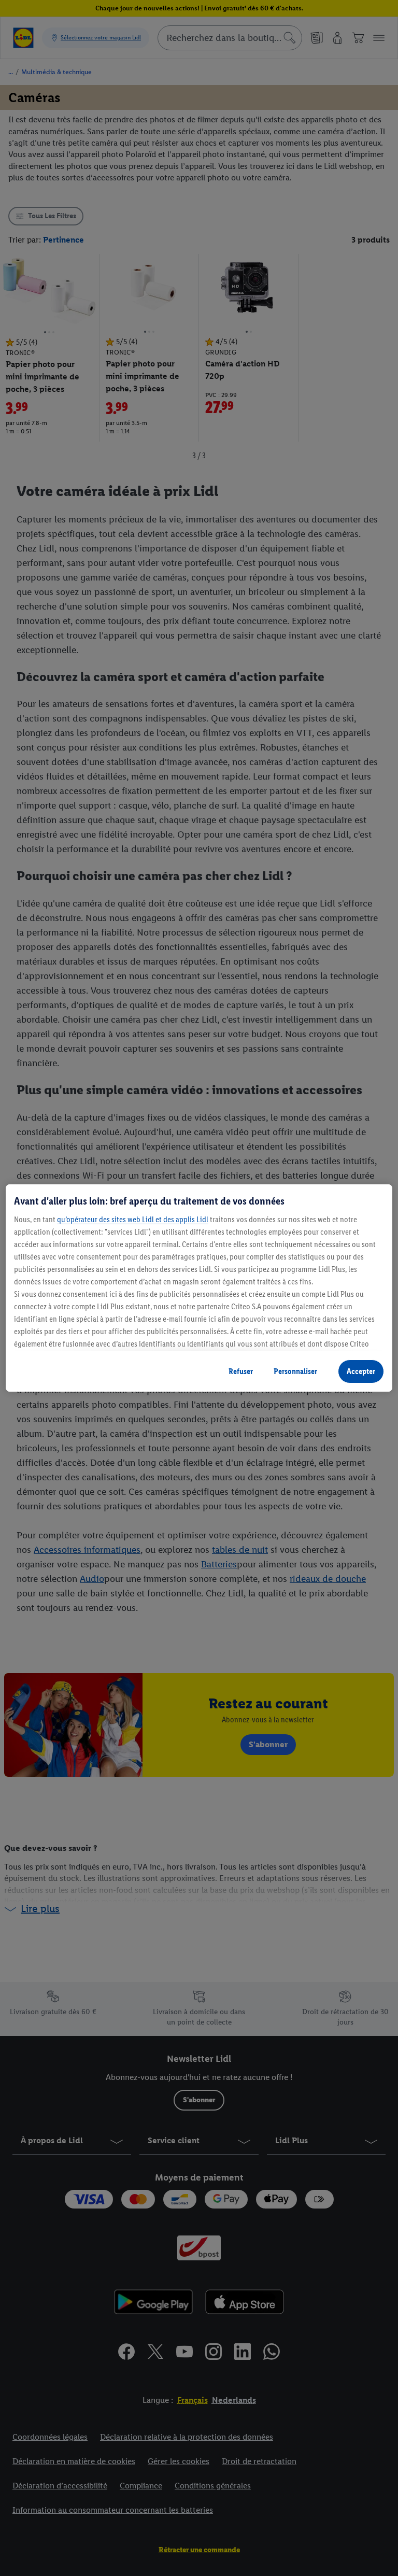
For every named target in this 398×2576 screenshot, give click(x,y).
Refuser (241, 1371)
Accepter (361, 1371)
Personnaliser (295, 1371)
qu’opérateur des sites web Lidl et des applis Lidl (133, 1219)
